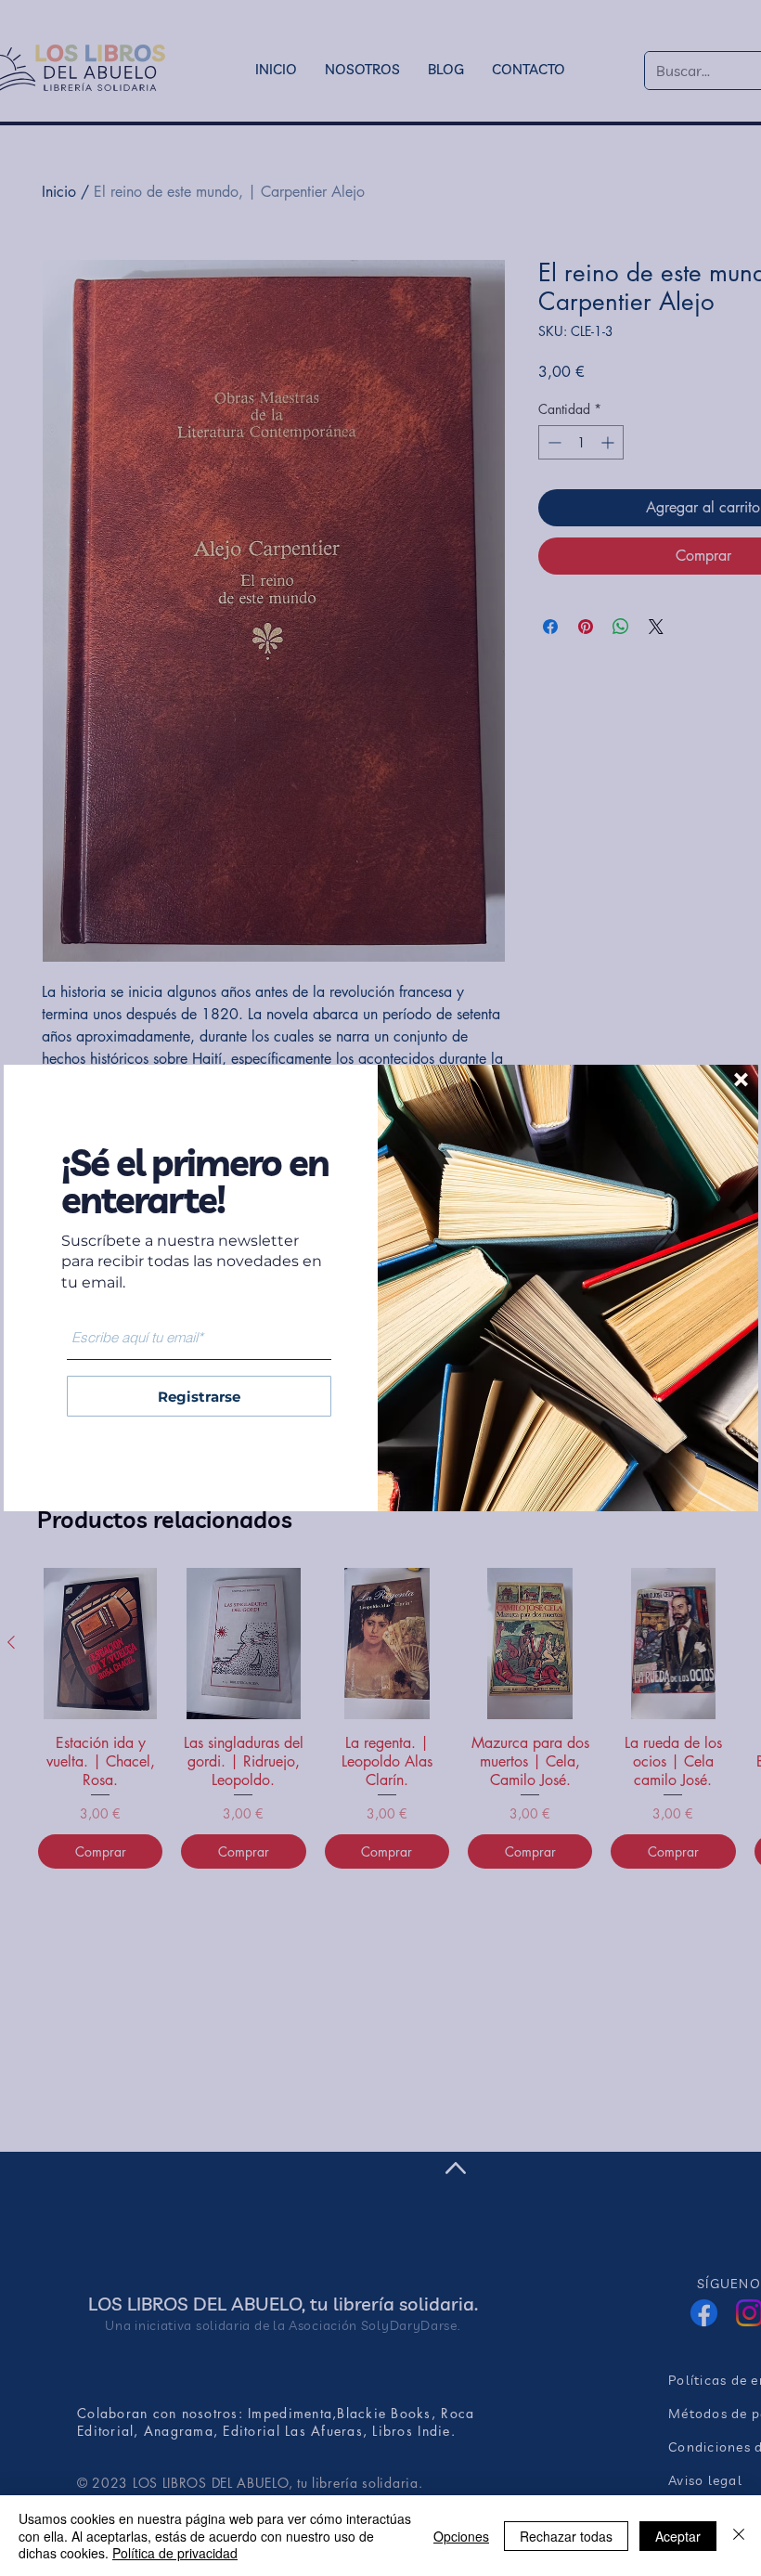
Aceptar (678, 2536)
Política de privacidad (175, 2553)
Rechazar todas (566, 2536)
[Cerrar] (739, 2536)
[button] (741, 1080)
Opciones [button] (461, 2536)
